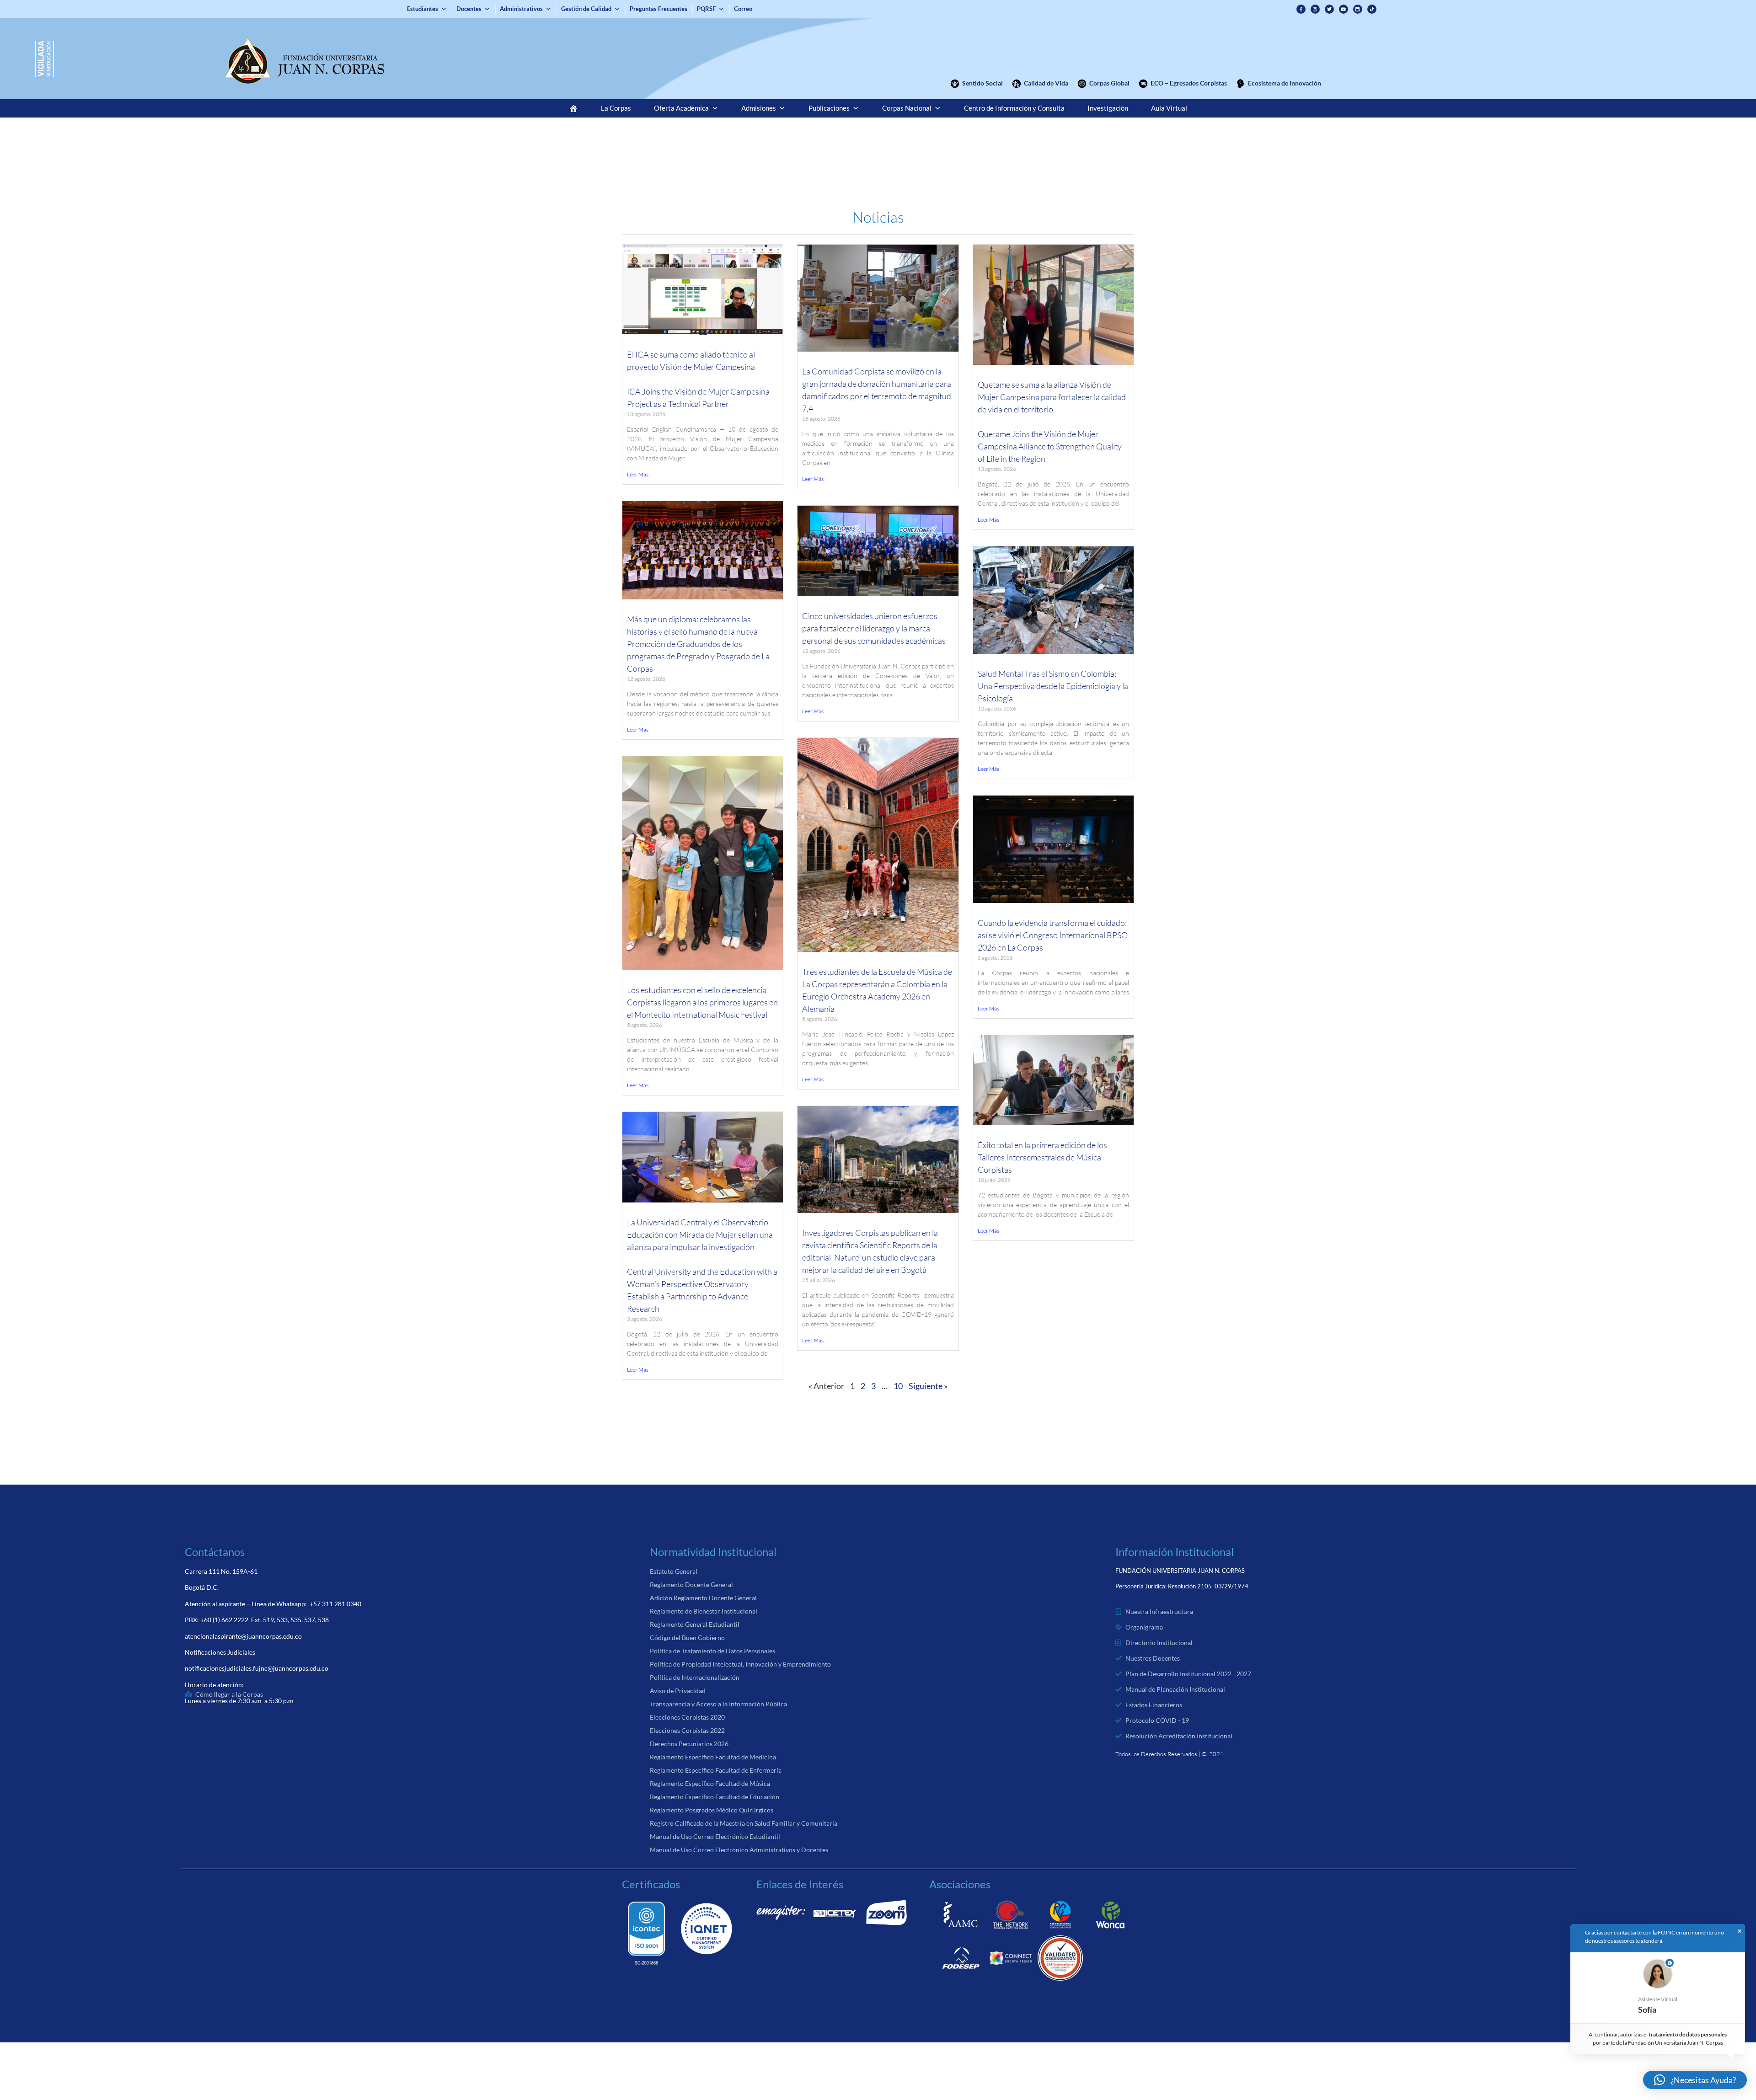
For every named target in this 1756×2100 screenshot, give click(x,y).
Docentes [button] (469, 9)
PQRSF (706, 9)
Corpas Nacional (907, 108)
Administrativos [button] (521, 9)
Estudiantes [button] (423, 9)
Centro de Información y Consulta (1014, 108)
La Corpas (616, 108)
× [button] (1740, 1931)
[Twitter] (1329, 9)
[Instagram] (1315, 9)
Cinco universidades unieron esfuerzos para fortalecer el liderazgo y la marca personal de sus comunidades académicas (874, 628)
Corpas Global (1109, 83)
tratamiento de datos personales (1688, 2034)
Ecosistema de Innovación (1285, 83)
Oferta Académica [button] (681, 108)
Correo (743, 9)
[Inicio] (573, 108)
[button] (1658, 1988)
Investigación (1108, 108)
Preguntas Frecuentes (658, 9)
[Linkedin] (1358, 9)
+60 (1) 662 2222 (224, 1620)
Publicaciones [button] (829, 108)
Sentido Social (982, 83)
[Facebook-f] (1301, 9)
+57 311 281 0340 (335, 1604)
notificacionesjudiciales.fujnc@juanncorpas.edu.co (257, 1668)
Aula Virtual (1169, 108)
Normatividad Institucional (713, 1552)
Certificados (651, 1884)
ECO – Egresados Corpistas (1189, 83)
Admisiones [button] (759, 108)
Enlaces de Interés (800, 1884)
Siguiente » (928, 1386)
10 (898, 1386)
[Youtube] (1344, 9)
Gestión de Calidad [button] (586, 9)
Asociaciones (960, 1884)
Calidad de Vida (1046, 83)
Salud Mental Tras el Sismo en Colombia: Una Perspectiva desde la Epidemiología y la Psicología (1053, 686)
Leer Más (638, 474)
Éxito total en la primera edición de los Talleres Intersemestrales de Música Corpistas (1042, 1157)
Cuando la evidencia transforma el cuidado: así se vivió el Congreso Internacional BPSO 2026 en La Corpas (1053, 935)
